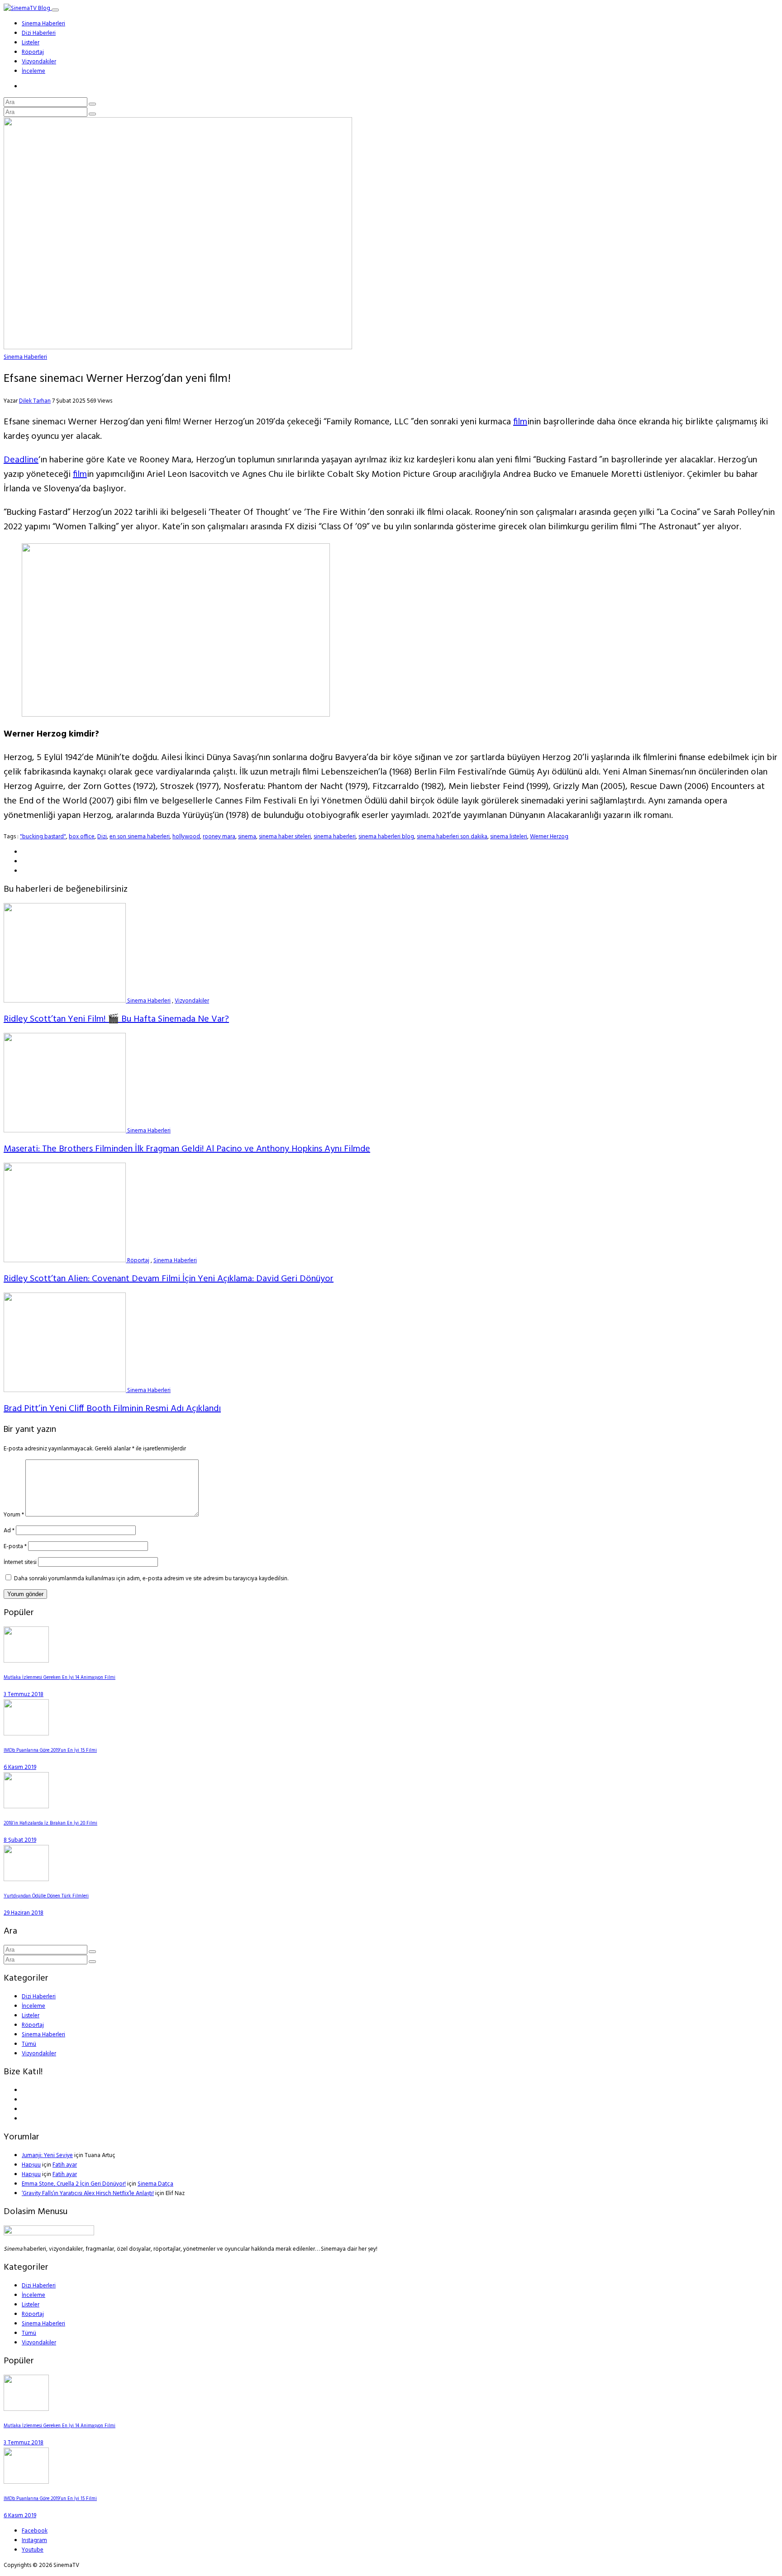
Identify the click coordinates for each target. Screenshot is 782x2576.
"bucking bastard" (43, 837)
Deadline (21, 460)
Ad (9, 1531)
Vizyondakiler (39, 62)
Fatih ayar (65, 2165)
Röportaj (33, 52)
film (520, 422)
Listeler (31, 43)
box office (82, 837)
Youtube (33, 2550)
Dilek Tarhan (35, 401)
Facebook (35, 2531)
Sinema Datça (155, 2184)
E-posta (15, 1547)
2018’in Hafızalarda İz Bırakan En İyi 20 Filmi (50, 1823)
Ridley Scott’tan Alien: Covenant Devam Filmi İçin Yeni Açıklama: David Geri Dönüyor (169, 1279)
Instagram (34, 2540)
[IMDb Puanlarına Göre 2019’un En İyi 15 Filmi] (26, 1734)
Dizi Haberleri (39, 33)
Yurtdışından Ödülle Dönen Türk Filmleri (46, 1896)
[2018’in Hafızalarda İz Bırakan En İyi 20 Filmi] (26, 1807)
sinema (247, 837)
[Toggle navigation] (55, 10)
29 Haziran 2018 (24, 1913)
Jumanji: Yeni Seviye (47, 2155)
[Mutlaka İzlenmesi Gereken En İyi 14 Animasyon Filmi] (26, 1661)
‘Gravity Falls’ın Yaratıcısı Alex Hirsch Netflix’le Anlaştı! (88, 2193)
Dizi (102, 837)
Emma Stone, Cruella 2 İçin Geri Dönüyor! (74, 2184)
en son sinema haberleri (140, 837)
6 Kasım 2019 (20, 1767)
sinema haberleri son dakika (452, 837)
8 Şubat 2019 (20, 1840)
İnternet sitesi (20, 1562)
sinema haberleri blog (386, 837)
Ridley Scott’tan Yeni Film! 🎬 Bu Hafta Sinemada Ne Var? (116, 1019)
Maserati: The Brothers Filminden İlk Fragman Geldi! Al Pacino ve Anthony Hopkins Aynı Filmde (187, 1149)
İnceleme (33, 71)
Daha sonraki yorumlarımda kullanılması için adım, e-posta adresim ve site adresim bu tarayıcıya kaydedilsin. (151, 1579)
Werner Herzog (549, 837)
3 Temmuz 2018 (24, 1694)
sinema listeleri (509, 837)
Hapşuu (31, 2165)
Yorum (14, 1515)
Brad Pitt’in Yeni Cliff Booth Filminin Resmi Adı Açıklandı (112, 1409)
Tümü (29, 2044)
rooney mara (219, 837)
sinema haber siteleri (285, 837)
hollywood (186, 837)
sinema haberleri (335, 837)
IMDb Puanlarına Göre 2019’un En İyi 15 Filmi (50, 1751)
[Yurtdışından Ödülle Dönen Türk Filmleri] (26, 1880)
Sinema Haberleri (43, 24)
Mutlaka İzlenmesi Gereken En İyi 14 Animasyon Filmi (60, 1678)
